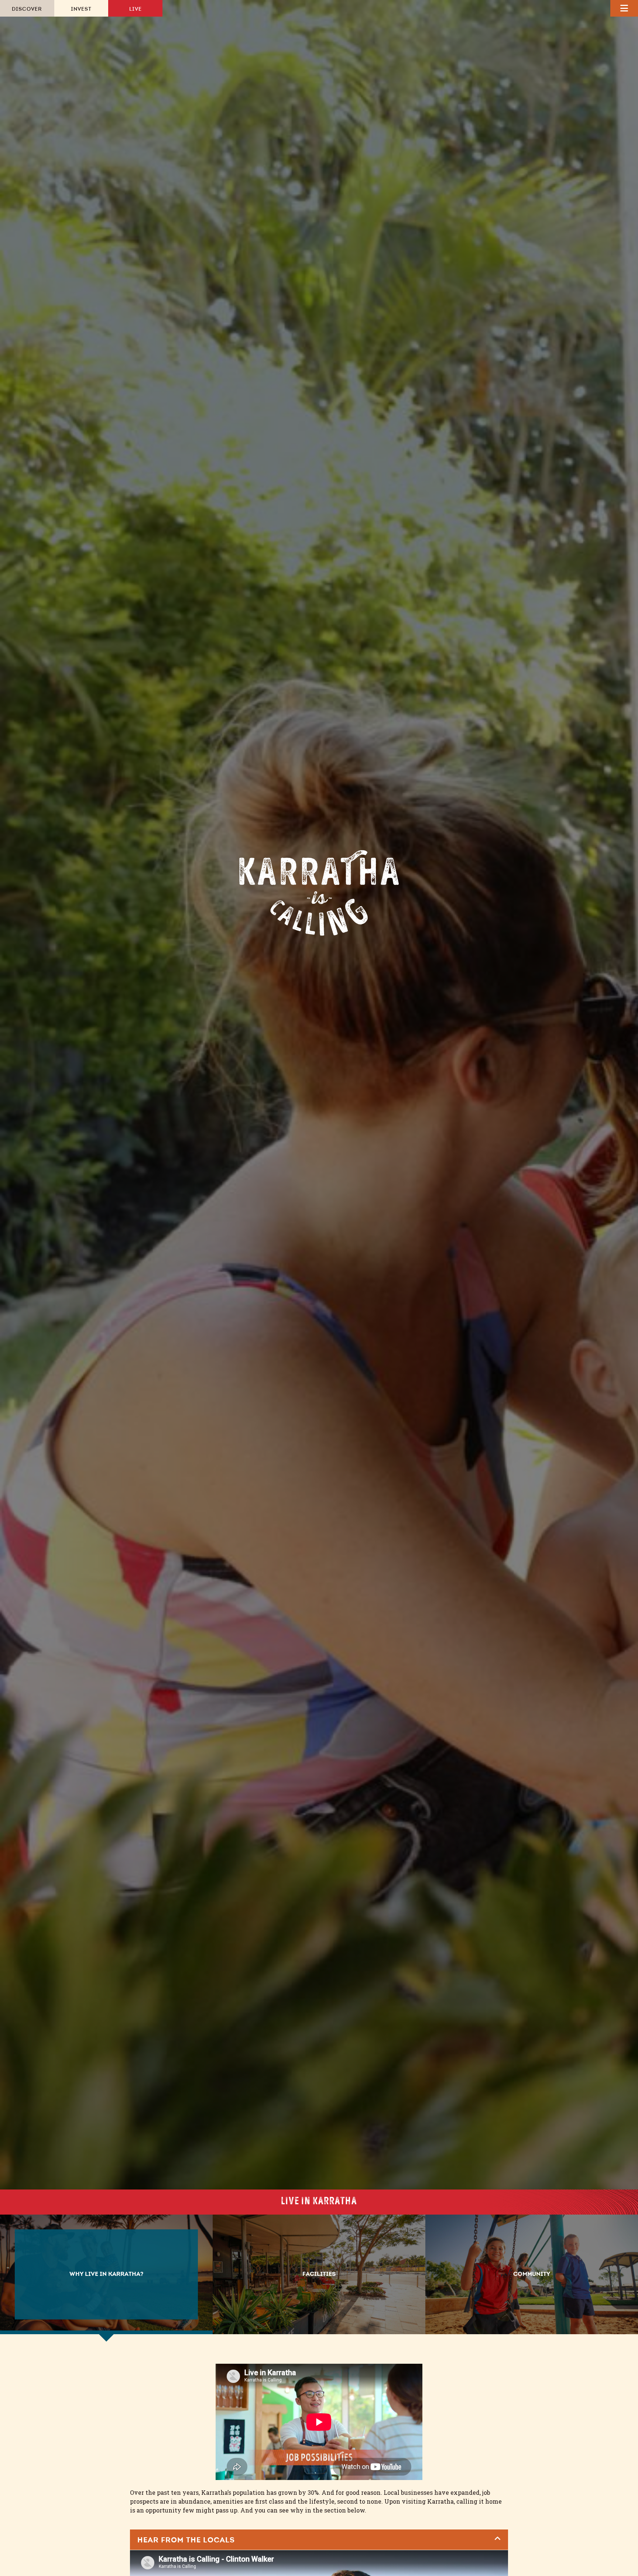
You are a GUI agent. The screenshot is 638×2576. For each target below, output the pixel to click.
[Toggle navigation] (624, 8)
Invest (81, 10)
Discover (27, 10)
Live (136, 10)
